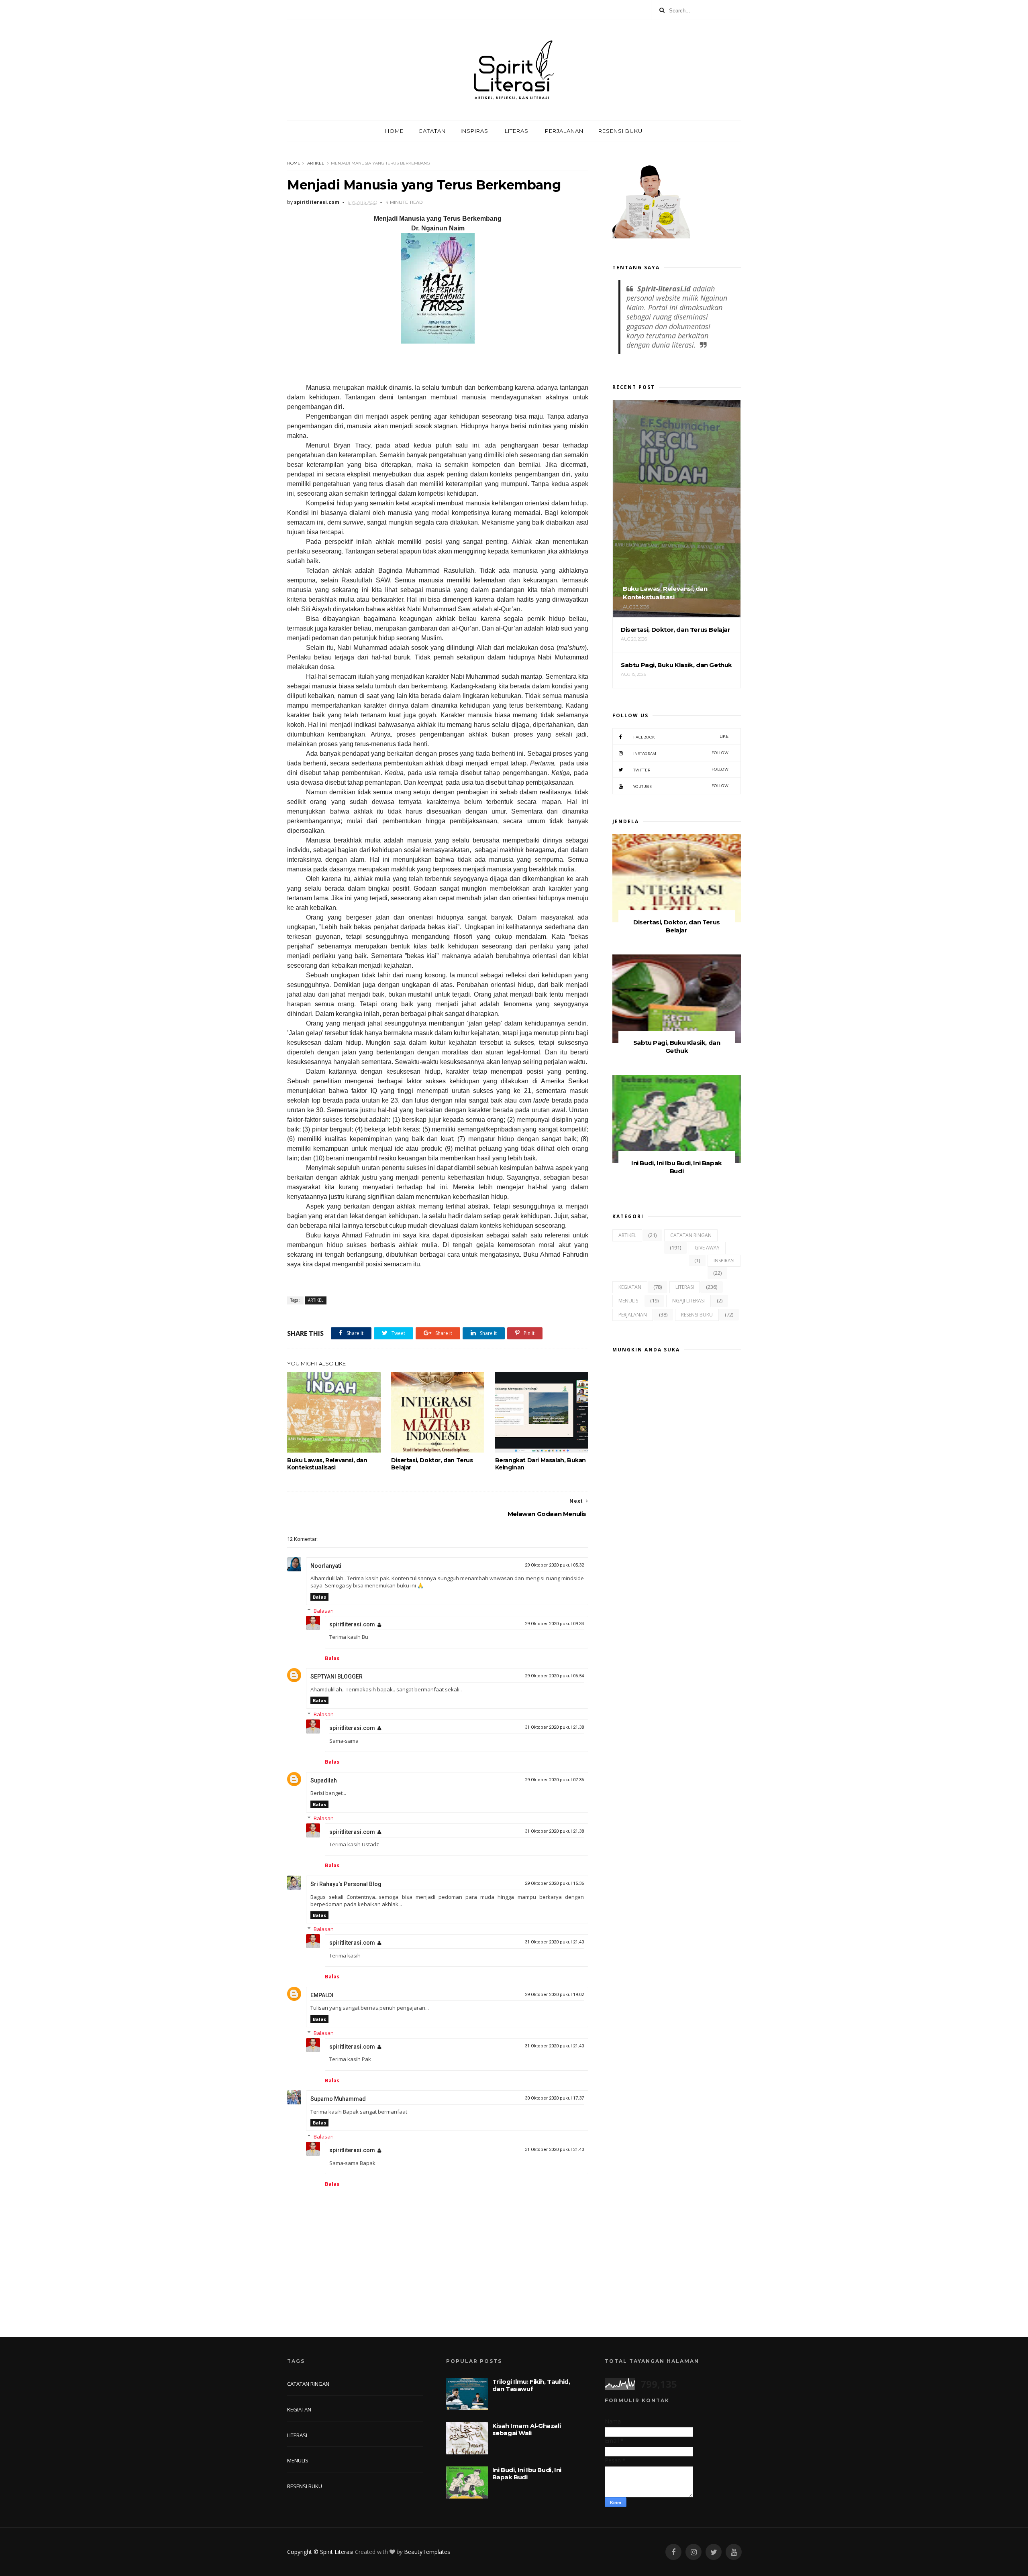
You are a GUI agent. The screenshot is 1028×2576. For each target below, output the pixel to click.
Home (294, 163)
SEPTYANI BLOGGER (337, 1677)
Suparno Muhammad (338, 2099)
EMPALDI (322, 1995)
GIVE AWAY (707, 1248)
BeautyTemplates (427, 2552)
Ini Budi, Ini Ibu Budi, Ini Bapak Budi (677, 1167)
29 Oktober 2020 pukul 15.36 (554, 1883)
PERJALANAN (564, 131)
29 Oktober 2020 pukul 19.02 (554, 1995)
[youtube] (734, 2552)
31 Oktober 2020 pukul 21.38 (554, 1727)
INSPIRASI (475, 131)
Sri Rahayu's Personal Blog (346, 1884)
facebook (681, 737)
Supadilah (324, 1780)
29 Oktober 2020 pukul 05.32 (554, 1565)
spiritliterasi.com (352, 1624)
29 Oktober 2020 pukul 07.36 (554, 1780)
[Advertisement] (677, 1672)
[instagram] (693, 2552)
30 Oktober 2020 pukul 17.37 (554, 2098)
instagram (681, 753)
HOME (394, 131)
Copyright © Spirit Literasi (320, 2552)
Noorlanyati (326, 1566)
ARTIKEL (316, 163)
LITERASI (517, 131)
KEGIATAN (630, 1287)
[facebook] (673, 2552)
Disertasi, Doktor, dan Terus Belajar (432, 1464)
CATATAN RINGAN (691, 1235)
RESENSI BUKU (620, 131)
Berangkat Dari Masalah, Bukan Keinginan (541, 1464)
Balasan (324, 1611)
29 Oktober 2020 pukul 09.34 (554, 1624)
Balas (319, 1597)
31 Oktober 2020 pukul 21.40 (554, 1942)
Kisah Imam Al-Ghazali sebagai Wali (527, 2429)
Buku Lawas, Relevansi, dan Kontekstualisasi (327, 1464)
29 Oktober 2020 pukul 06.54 (554, 1676)
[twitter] (714, 2552)
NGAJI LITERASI (688, 1301)
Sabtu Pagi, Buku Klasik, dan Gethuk (677, 1047)
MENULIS (628, 1301)
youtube (681, 786)
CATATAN (432, 131)
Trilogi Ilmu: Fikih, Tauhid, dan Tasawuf (531, 2385)
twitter (681, 770)
